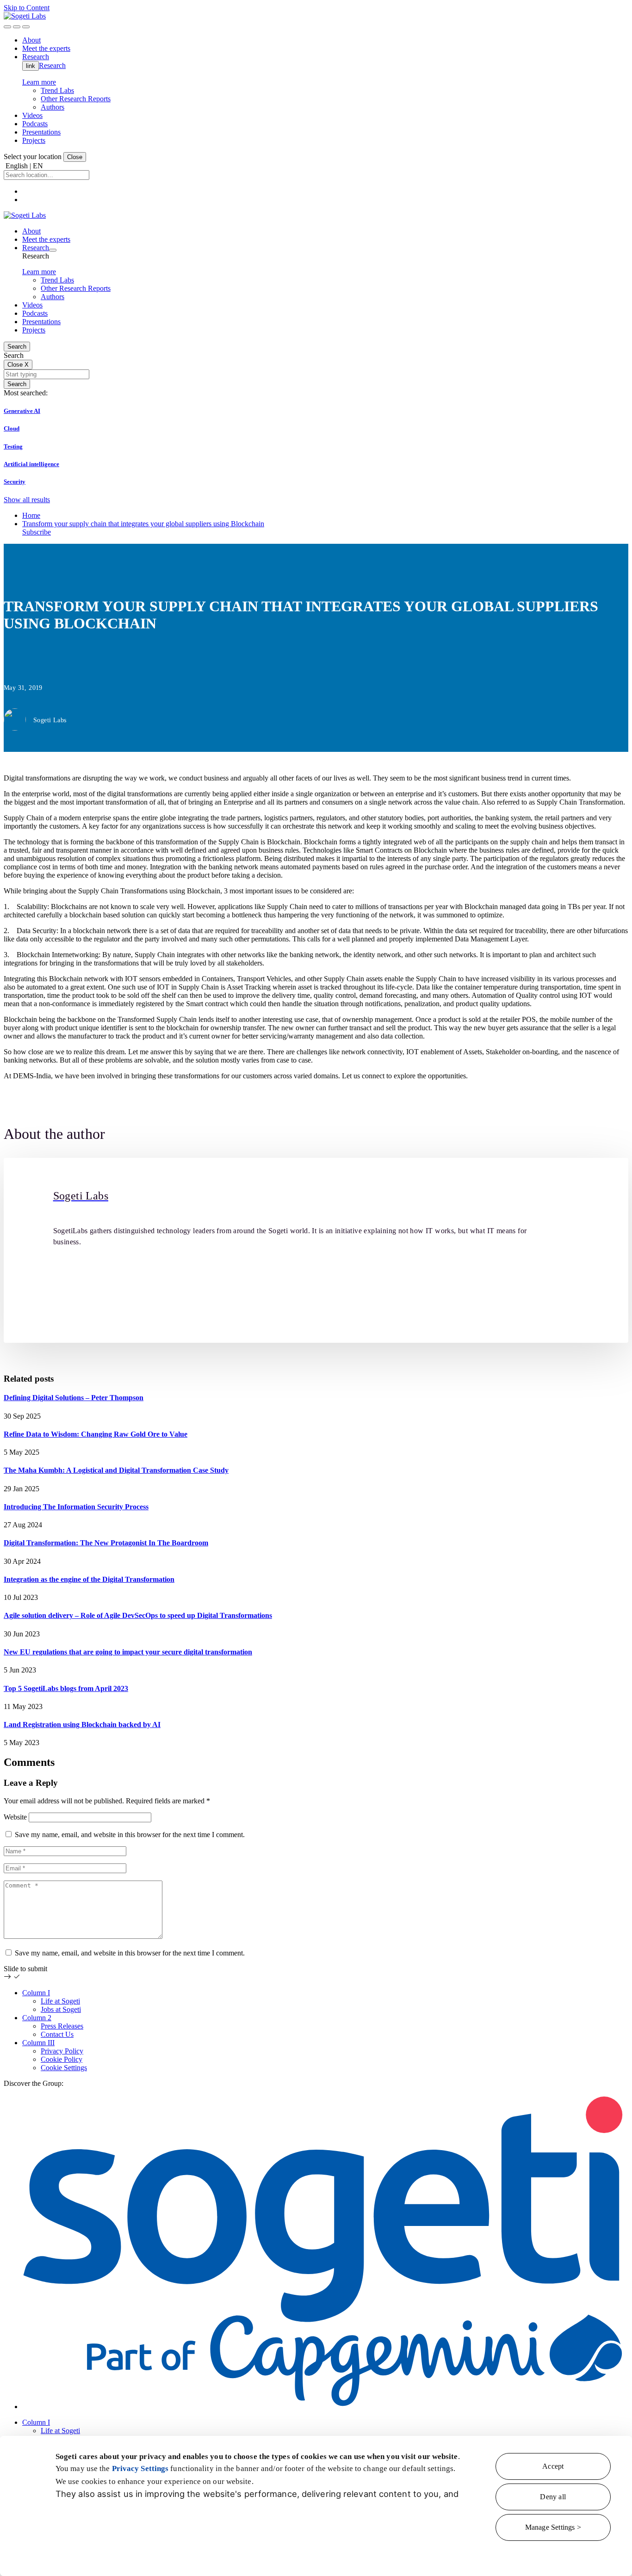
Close (75, 157)
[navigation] (26, 27)
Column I (36, 1993)
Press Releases (62, 2026)
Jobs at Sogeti (61, 2009)
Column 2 (37, 2018)
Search (17, 347)
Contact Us (57, 2034)
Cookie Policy (62, 2059)
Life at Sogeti (60, 2001)
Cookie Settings (64, 2068)
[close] (17, 27)
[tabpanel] (316, 1250)
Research (52, 65)
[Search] (7, 27)
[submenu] (53, 250)
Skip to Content (27, 8)
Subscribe (37, 532)
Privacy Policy (62, 2051)
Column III (38, 2043)
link (31, 66)
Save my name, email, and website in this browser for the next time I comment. (130, 1835)
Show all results (27, 500)
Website (15, 1817)
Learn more (39, 82)
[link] (25, 16)
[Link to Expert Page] (316, 1162)
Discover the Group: (34, 2083)
